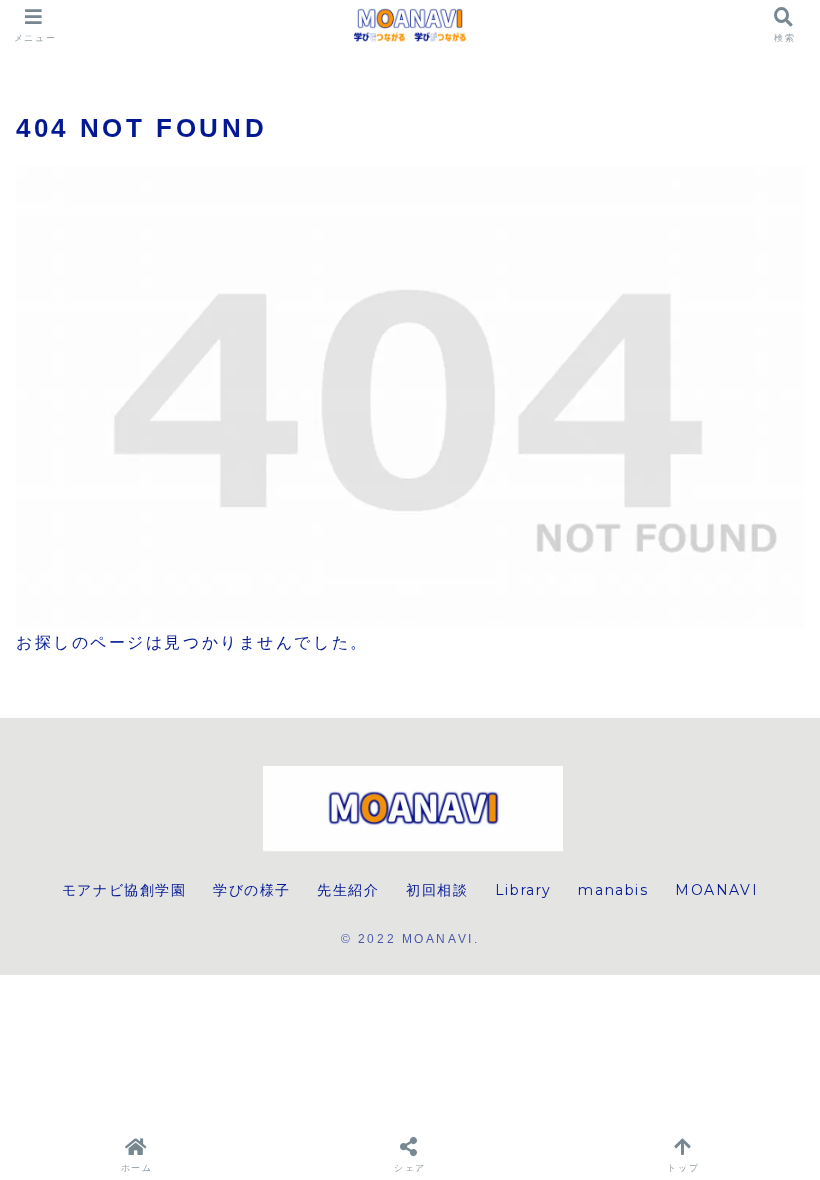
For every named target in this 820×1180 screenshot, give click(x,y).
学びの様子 (252, 890)
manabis (613, 890)
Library (523, 890)
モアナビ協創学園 (124, 890)
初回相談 (437, 890)
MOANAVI (716, 890)
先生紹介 (348, 890)
